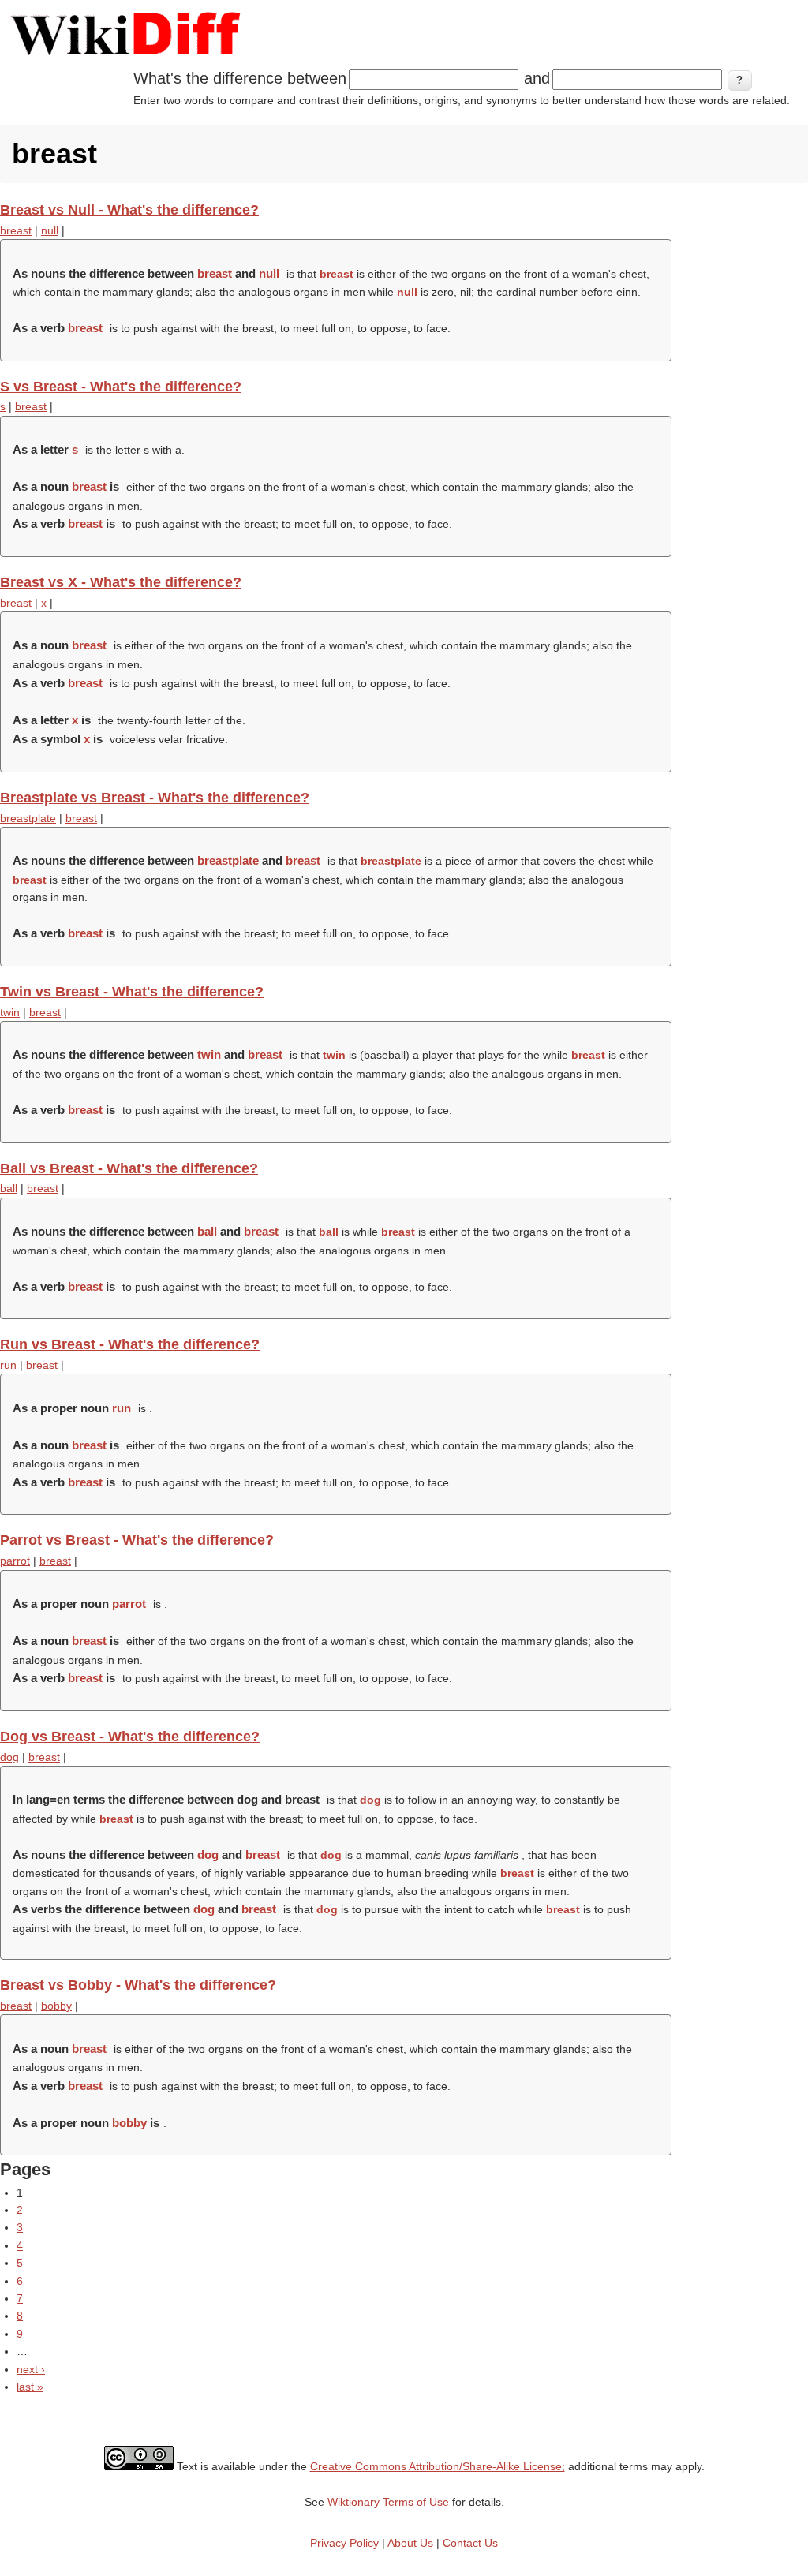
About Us (410, 2543)
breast (16, 230)
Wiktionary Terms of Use (388, 2502)
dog (9, 1757)
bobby (56, 2006)
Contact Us (470, 2543)
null (50, 230)
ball (9, 1188)
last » (30, 2387)
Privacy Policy (344, 2543)
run (8, 1365)
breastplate (28, 818)
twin (10, 1012)
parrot (15, 1561)
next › (31, 2369)
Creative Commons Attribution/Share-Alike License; (438, 2466)
